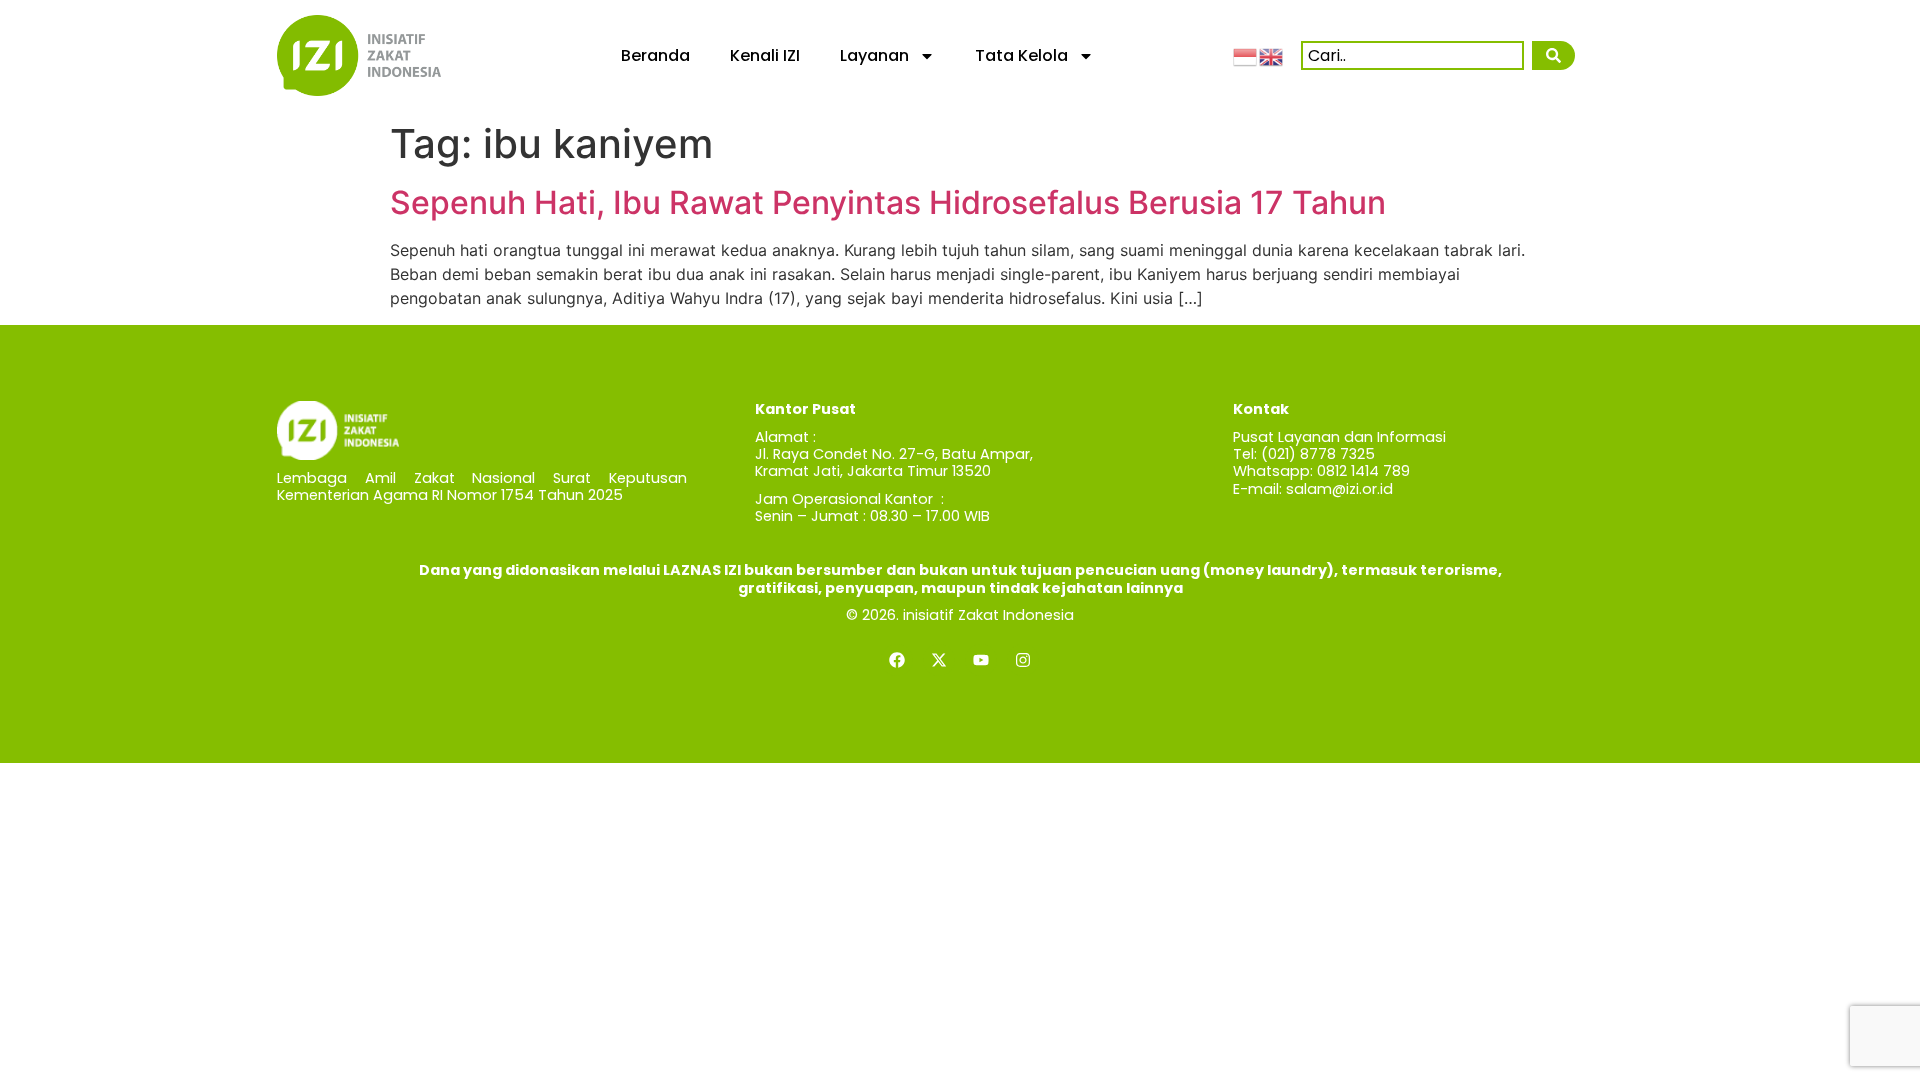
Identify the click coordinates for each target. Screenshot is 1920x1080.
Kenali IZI (765, 55)
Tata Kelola (1021, 55)
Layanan (874, 55)
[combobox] (1412, 55)
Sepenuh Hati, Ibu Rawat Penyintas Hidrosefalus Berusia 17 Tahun (888, 202)
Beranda (655, 55)
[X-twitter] (939, 660)
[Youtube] (981, 660)
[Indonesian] (1246, 55)
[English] (1272, 55)
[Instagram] (1023, 660)
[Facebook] (897, 660)
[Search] (1553, 55)
